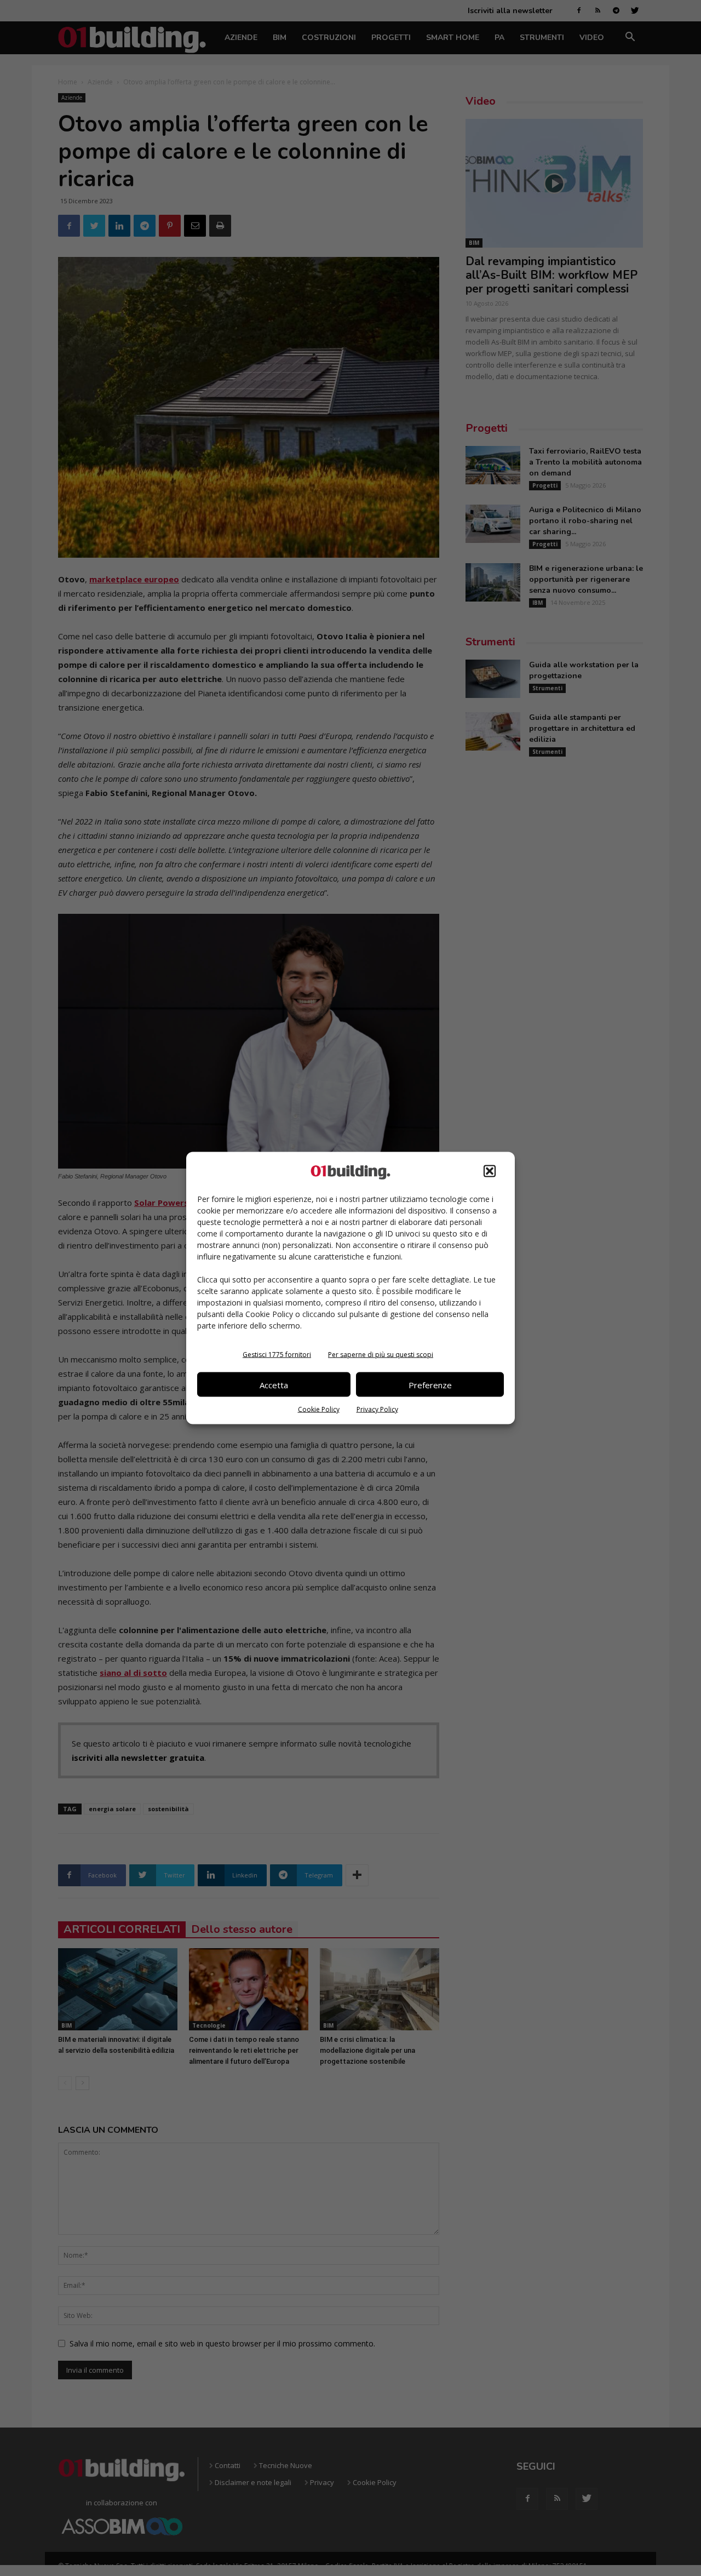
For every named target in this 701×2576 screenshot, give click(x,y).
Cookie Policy (319, 1409)
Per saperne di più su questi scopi (381, 1355)
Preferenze (430, 1384)
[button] (490, 1171)
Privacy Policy (377, 1409)
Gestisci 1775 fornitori (277, 1355)
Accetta (274, 1384)
